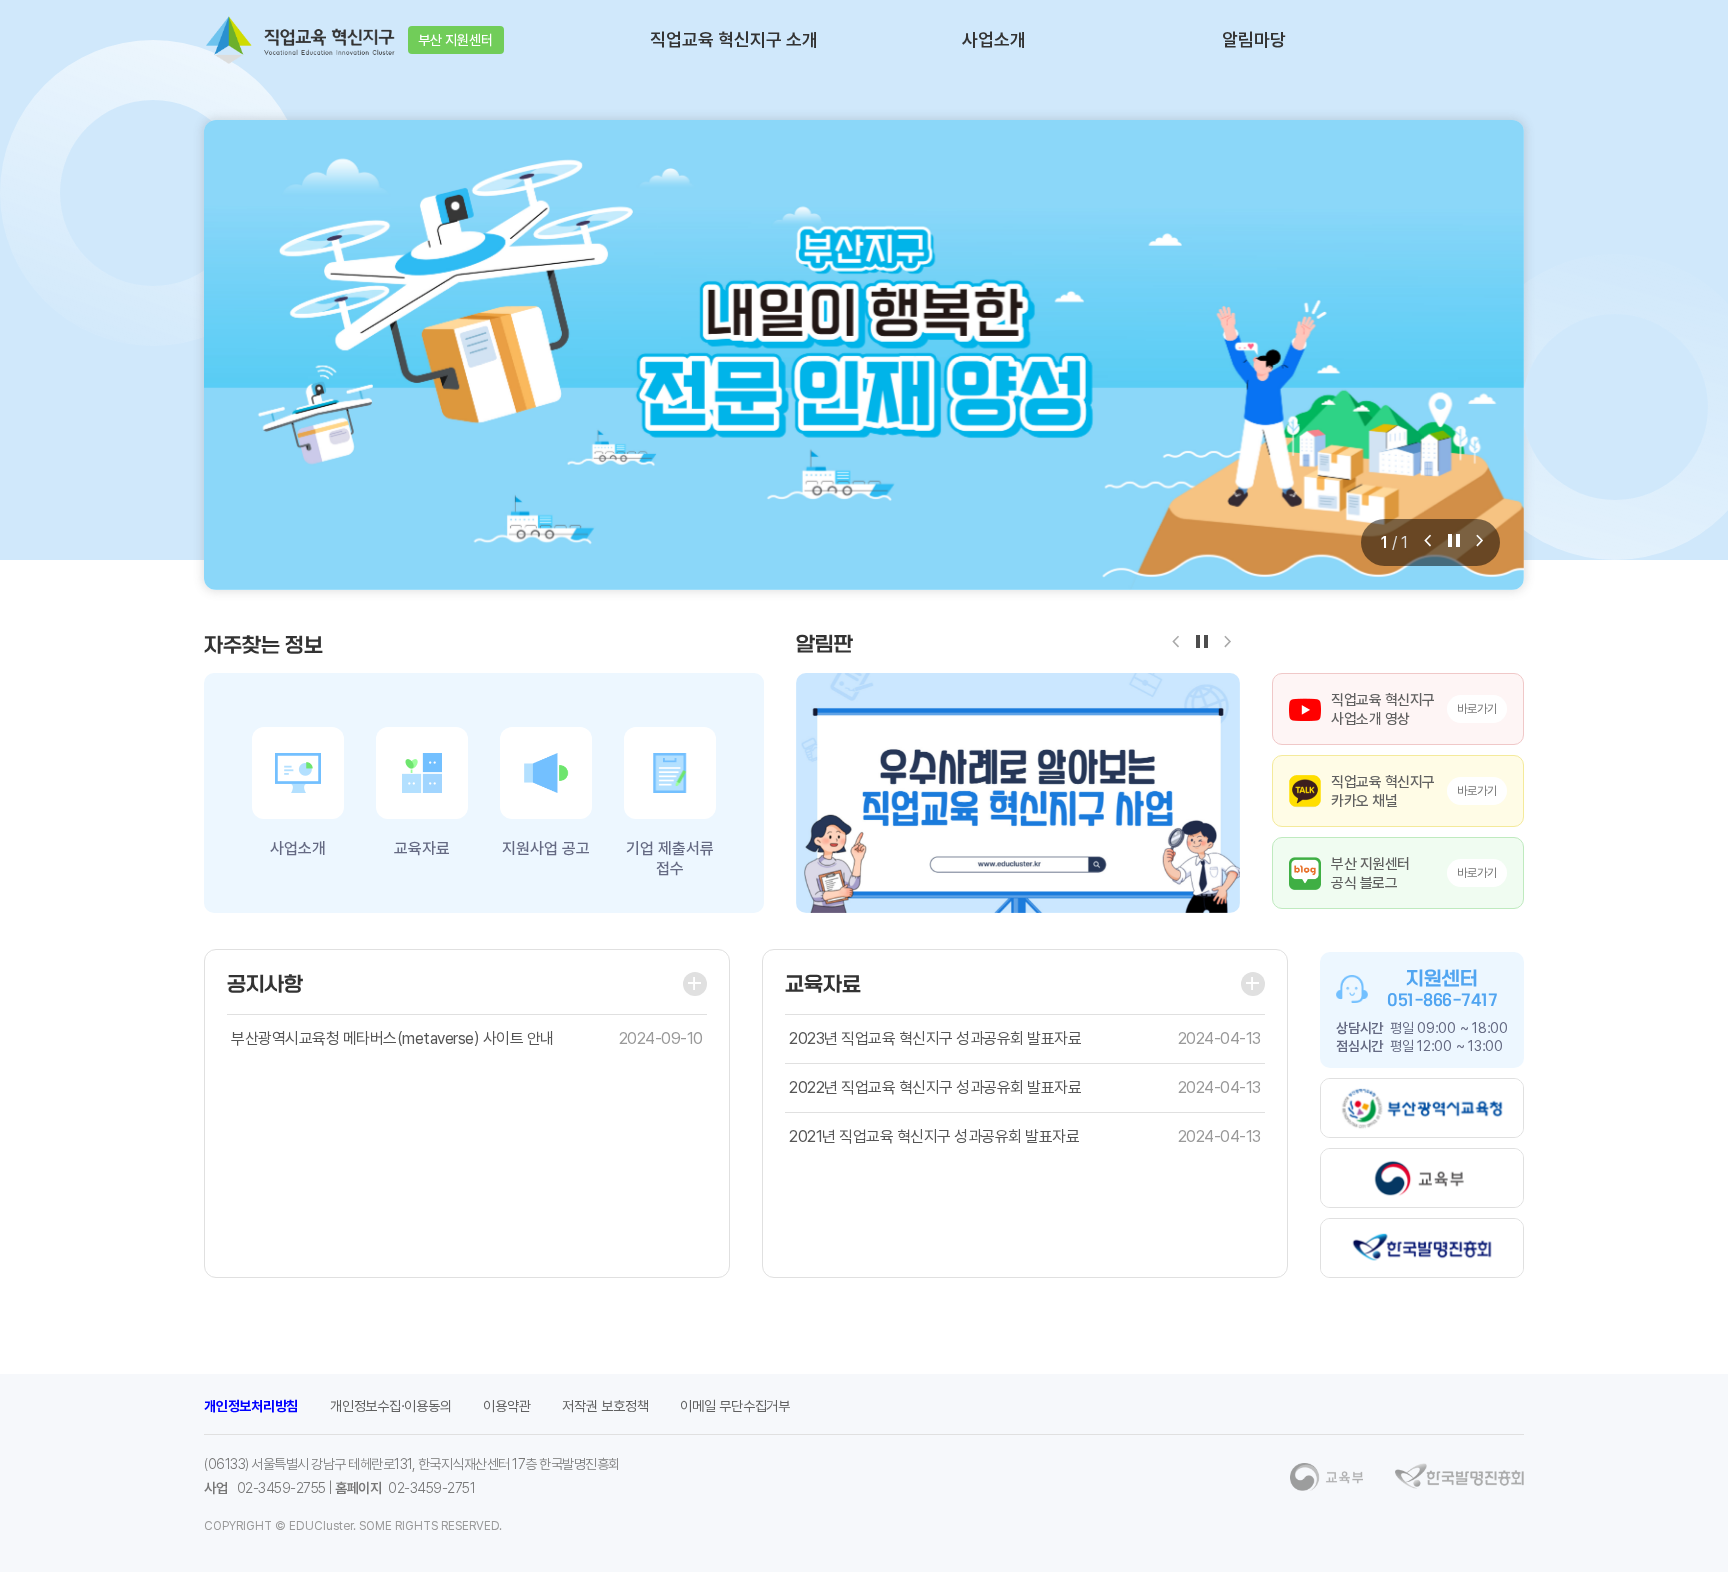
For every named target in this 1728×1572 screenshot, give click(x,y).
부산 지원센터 (455, 40)
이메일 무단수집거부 (735, 1406)
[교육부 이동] (1422, 1178)
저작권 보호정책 (605, 1406)
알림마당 (1254, 40)
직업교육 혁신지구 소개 (734, 40)
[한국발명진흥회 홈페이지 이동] (1459, 1476)
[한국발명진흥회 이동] (1422, 1248)
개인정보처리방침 (251, 1406)
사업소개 (994, 40)
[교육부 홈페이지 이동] (1326, 1477)
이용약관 (506, 1406)
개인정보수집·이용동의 (390, 1406)
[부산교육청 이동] (1422, 1108)
